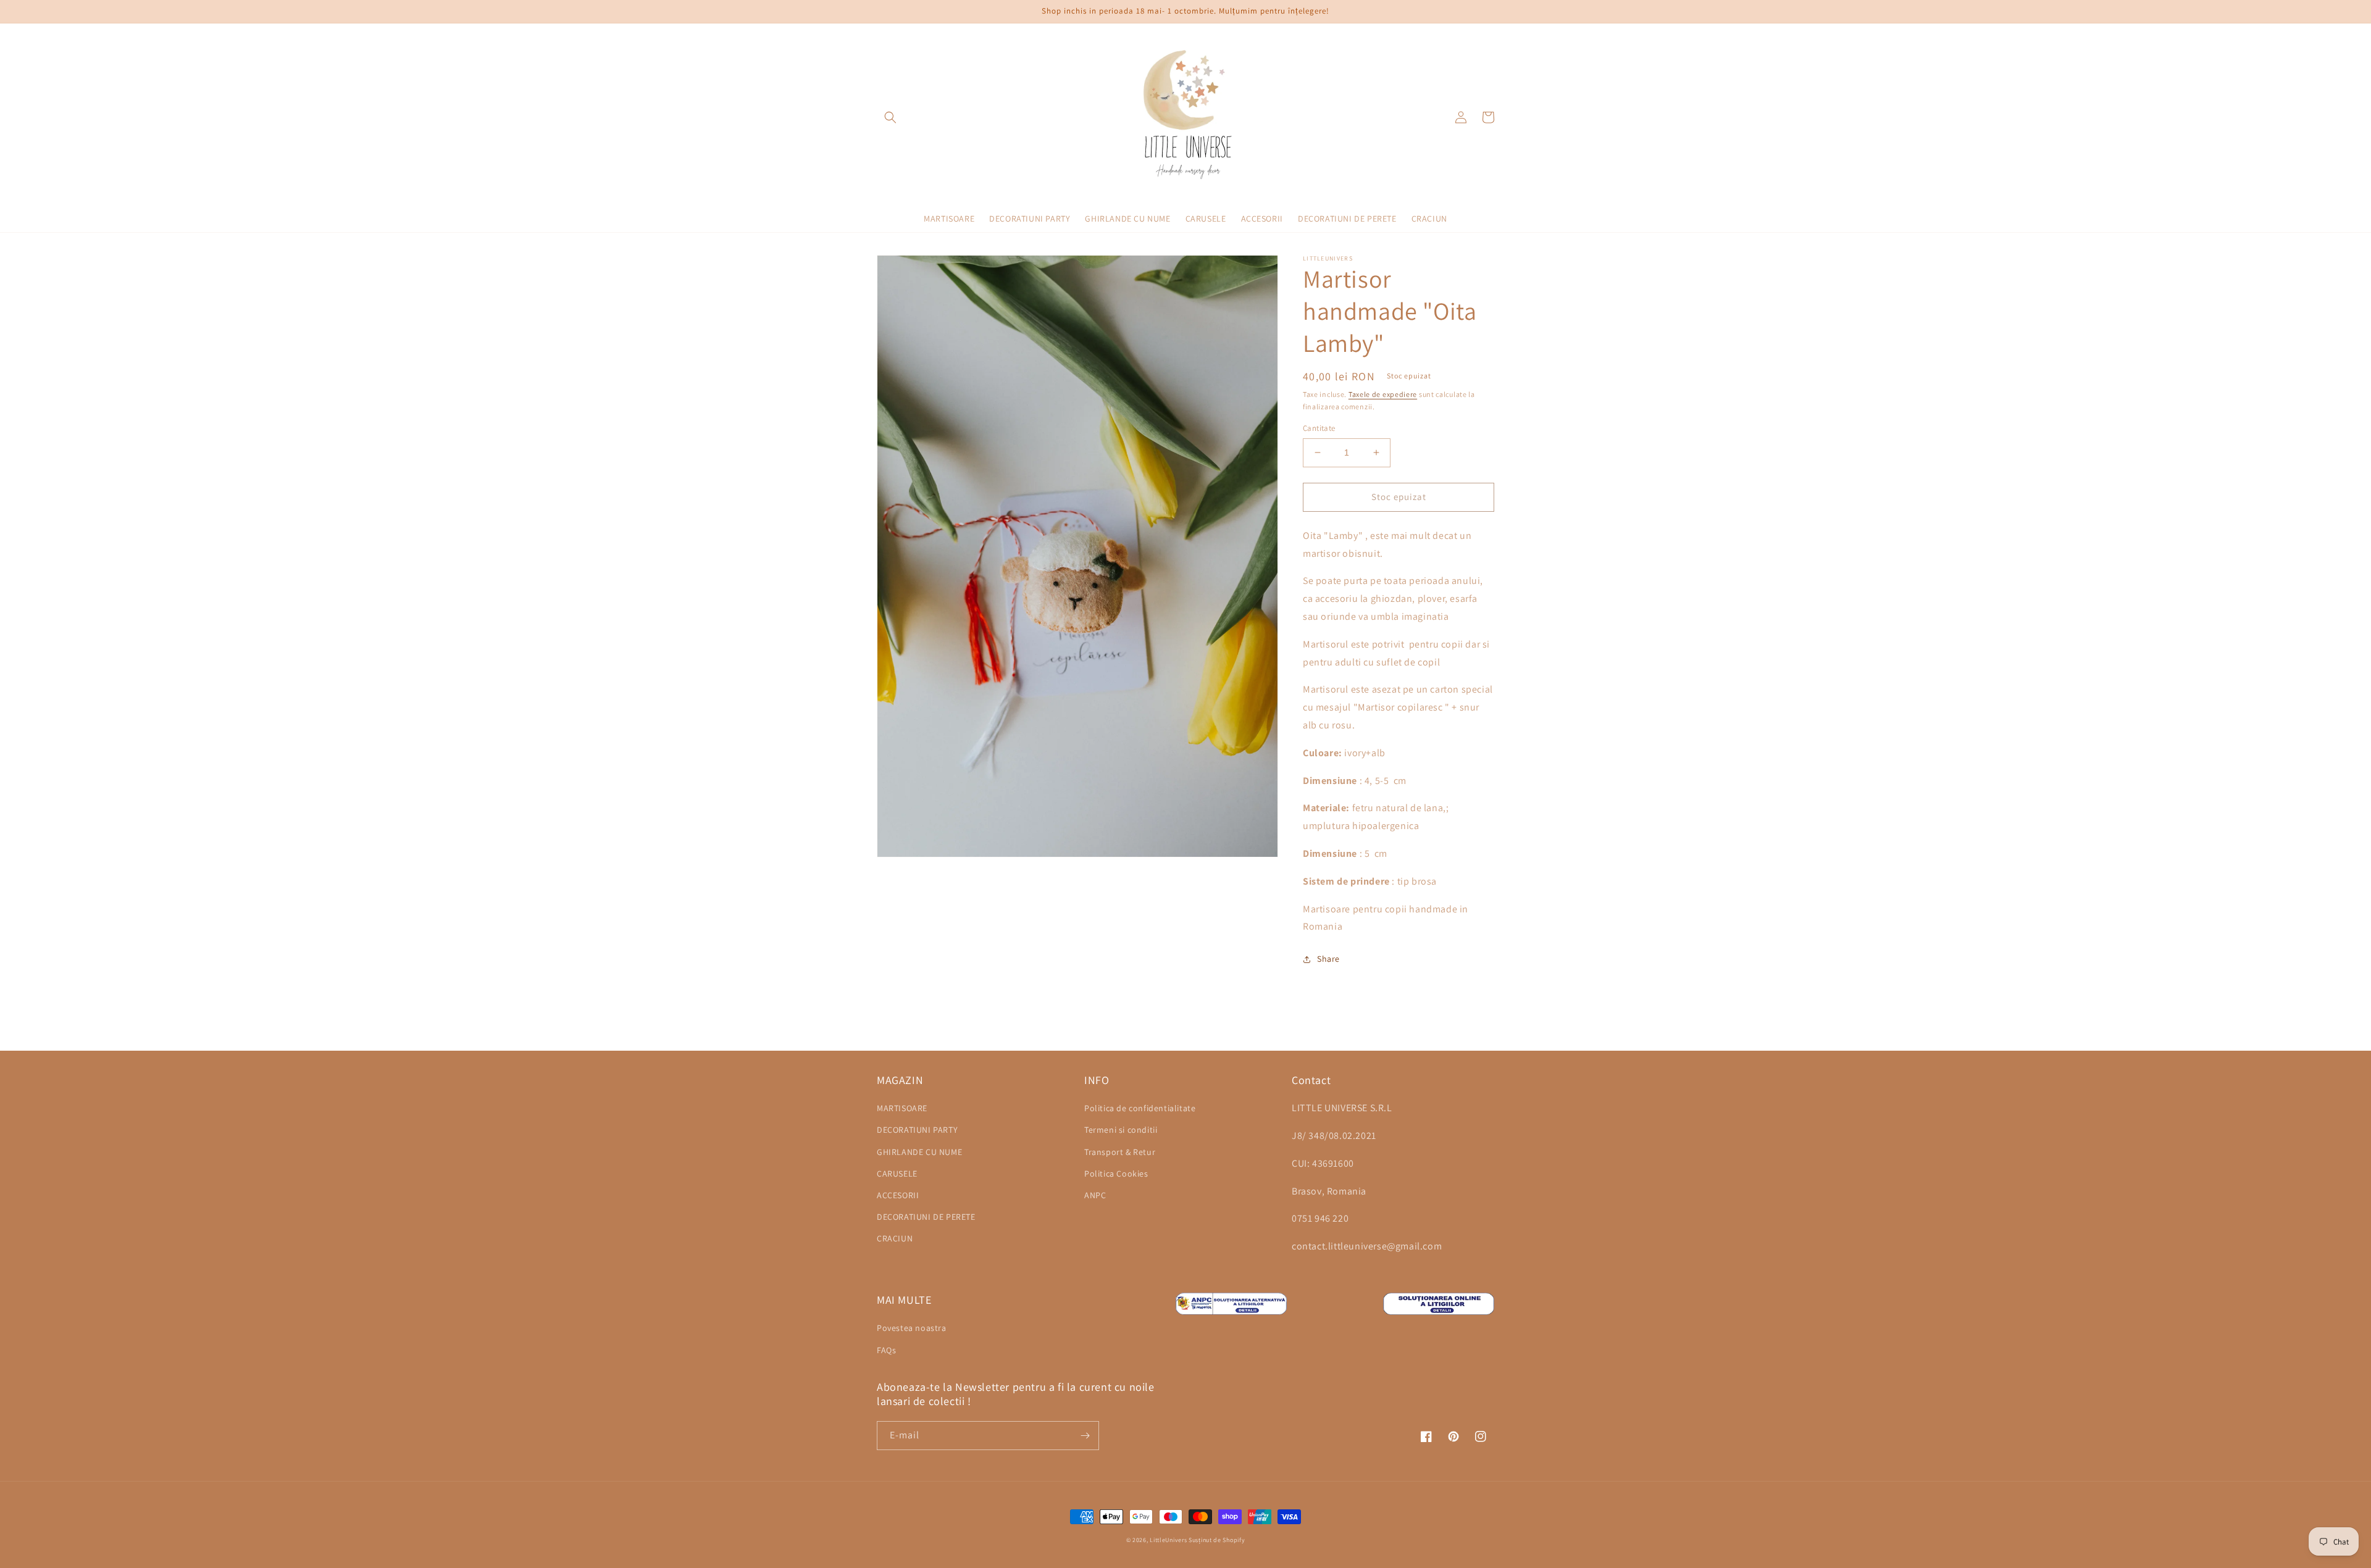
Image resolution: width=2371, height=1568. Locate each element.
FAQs (886, 1350)
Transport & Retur (1120, 1152)
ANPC (1095, 1195)
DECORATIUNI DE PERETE (926, 1217)
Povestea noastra (912, 1328)
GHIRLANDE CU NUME (919, 1152)
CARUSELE (897, 1174)
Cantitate (1319, 428)
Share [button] (1328, 959)
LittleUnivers (1168, 1540)
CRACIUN (895, 1238)
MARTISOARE (902, 1108)
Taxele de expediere (1383, 394)
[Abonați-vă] (1085, 1436)
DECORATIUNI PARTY (917, 1130)
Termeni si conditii (1121, 1130)
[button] (890, 117)
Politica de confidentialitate (1140, 1108)
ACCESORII (898, 1195)
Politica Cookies (1116, 1174)
